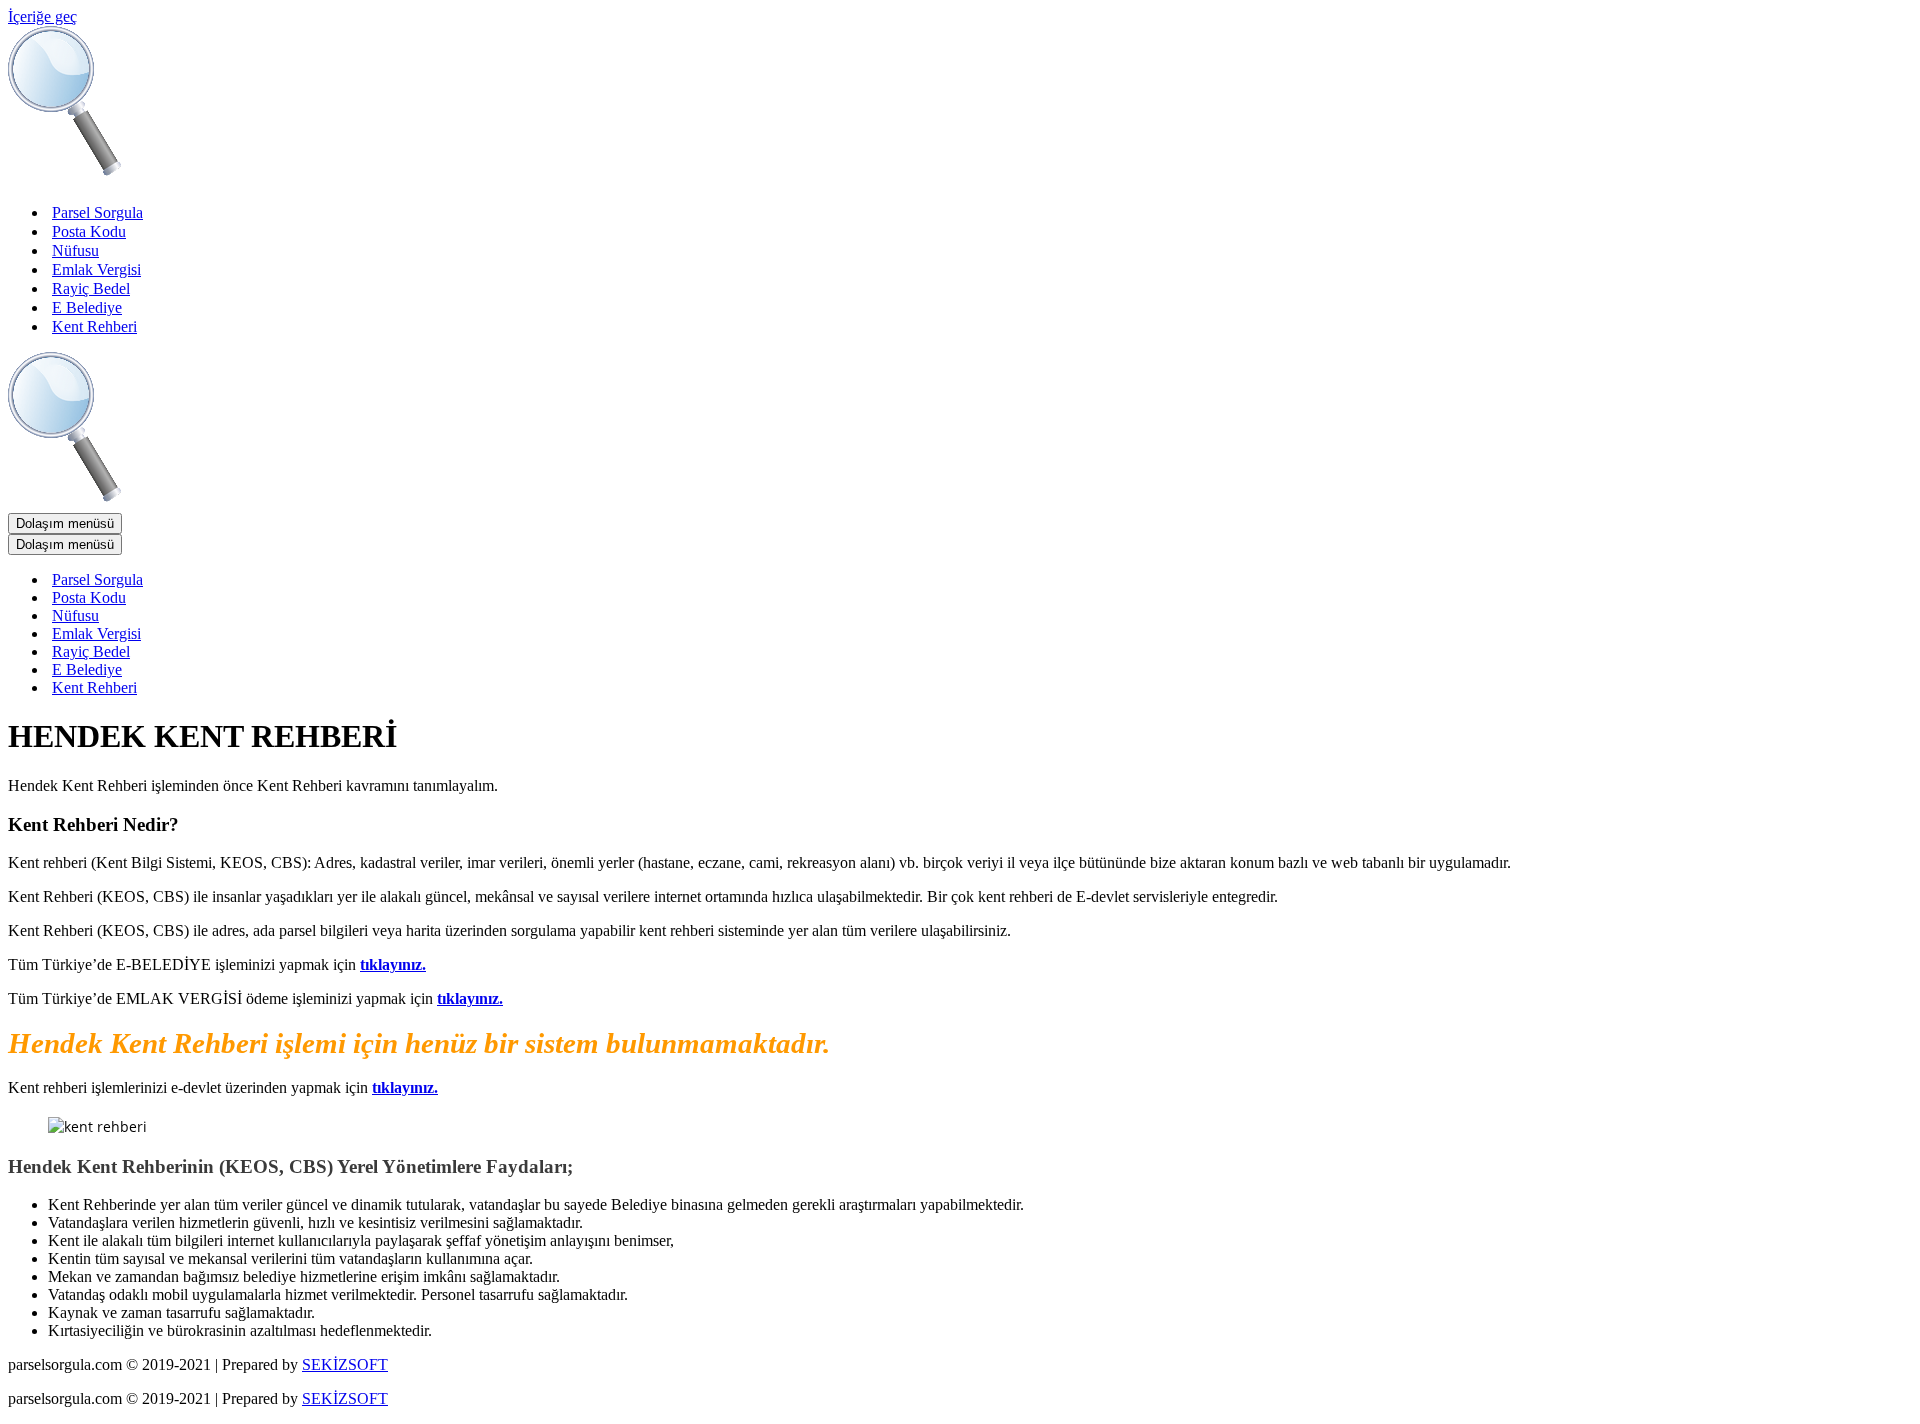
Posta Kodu (89, 231)
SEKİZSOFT (345, 1364)
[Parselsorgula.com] (408, 177)
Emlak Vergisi (96, 269)
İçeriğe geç (42, 16)
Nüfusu (75, 250)
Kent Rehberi (94, 326)
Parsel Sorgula (97, 212)
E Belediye (87, 307)
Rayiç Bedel (91, 288)
